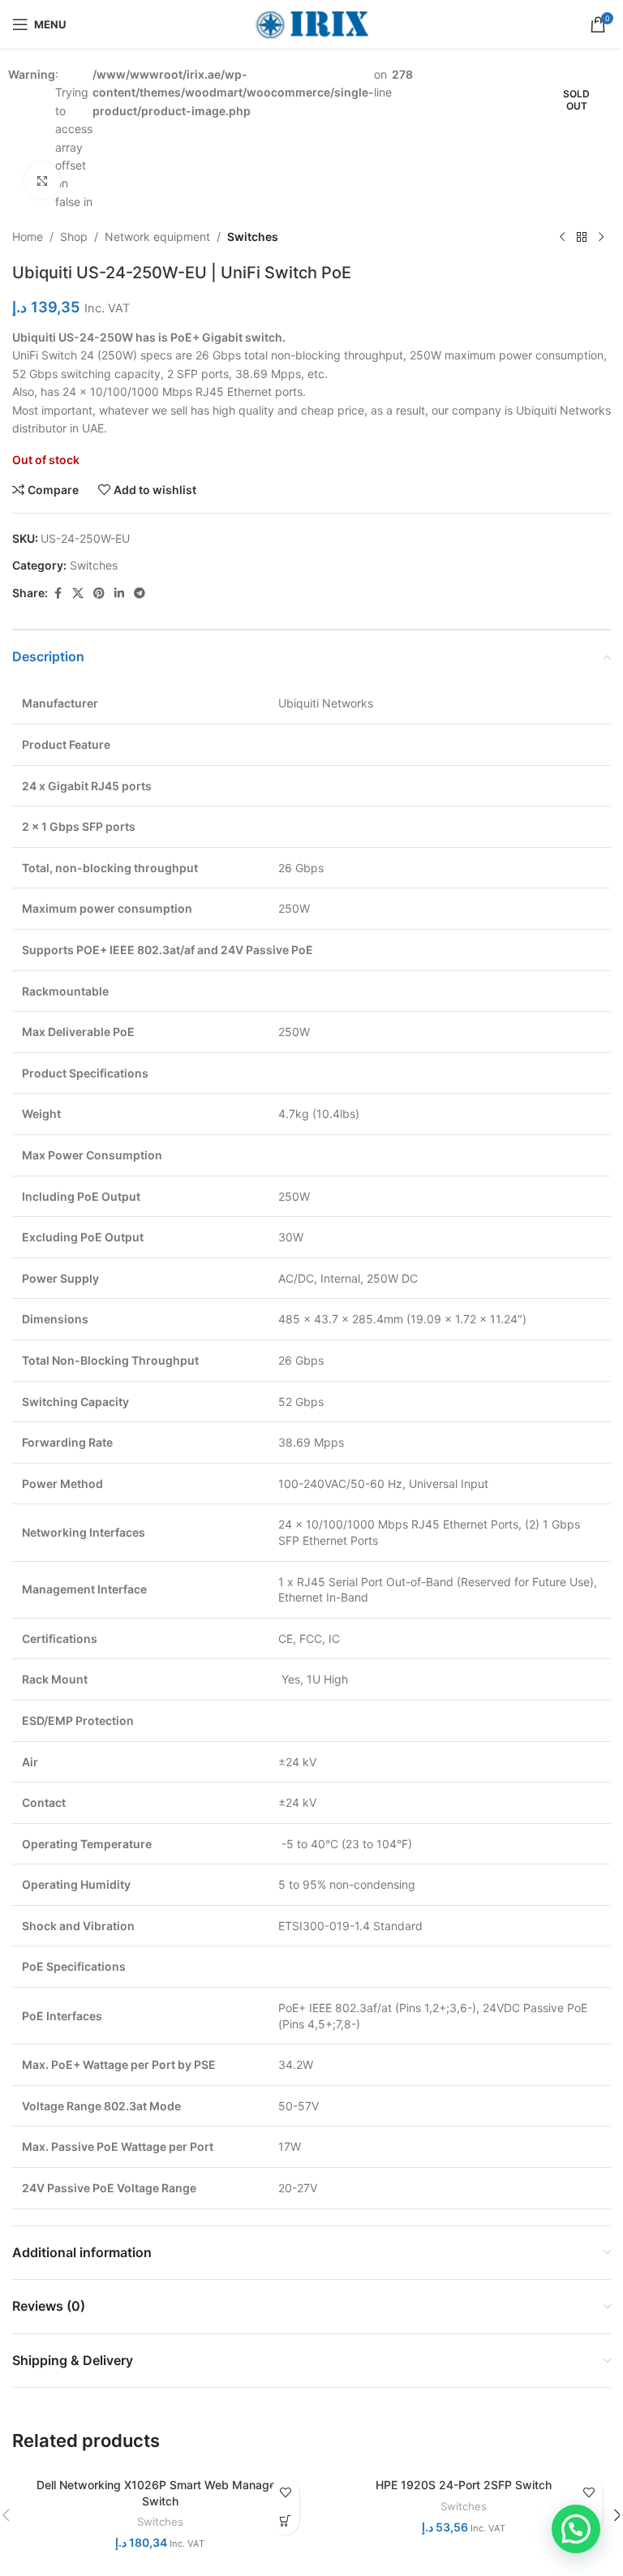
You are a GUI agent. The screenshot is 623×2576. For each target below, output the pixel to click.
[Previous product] (562, 237)
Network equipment (157, 237)
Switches (253, 237)
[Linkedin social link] (119, 593)
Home (28, 237)
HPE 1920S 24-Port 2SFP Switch (464, 2485)
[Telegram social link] (140, 593)
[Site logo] (311, 23)
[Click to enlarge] (43, 181)
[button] (576, 2529)
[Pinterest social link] (99, 593)
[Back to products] (582, 237)
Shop (74, 237)
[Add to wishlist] (285, 2492)
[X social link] (78, 593)
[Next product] (601, 237)
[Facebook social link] (58, 593)
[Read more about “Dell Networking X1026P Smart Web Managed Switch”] (285, 2520)
